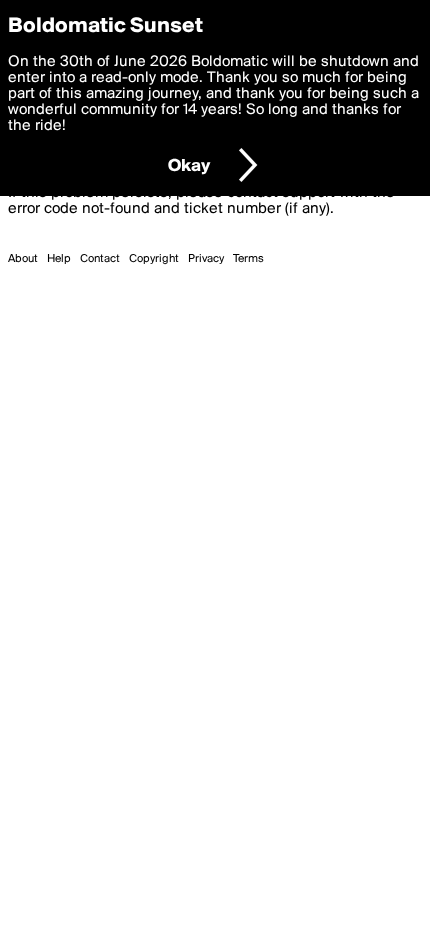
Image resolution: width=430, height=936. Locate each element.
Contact (100, 259)
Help (59, 259)
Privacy (206, 259)
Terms (248, 259)
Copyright (154, 259)
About (23, 259)
